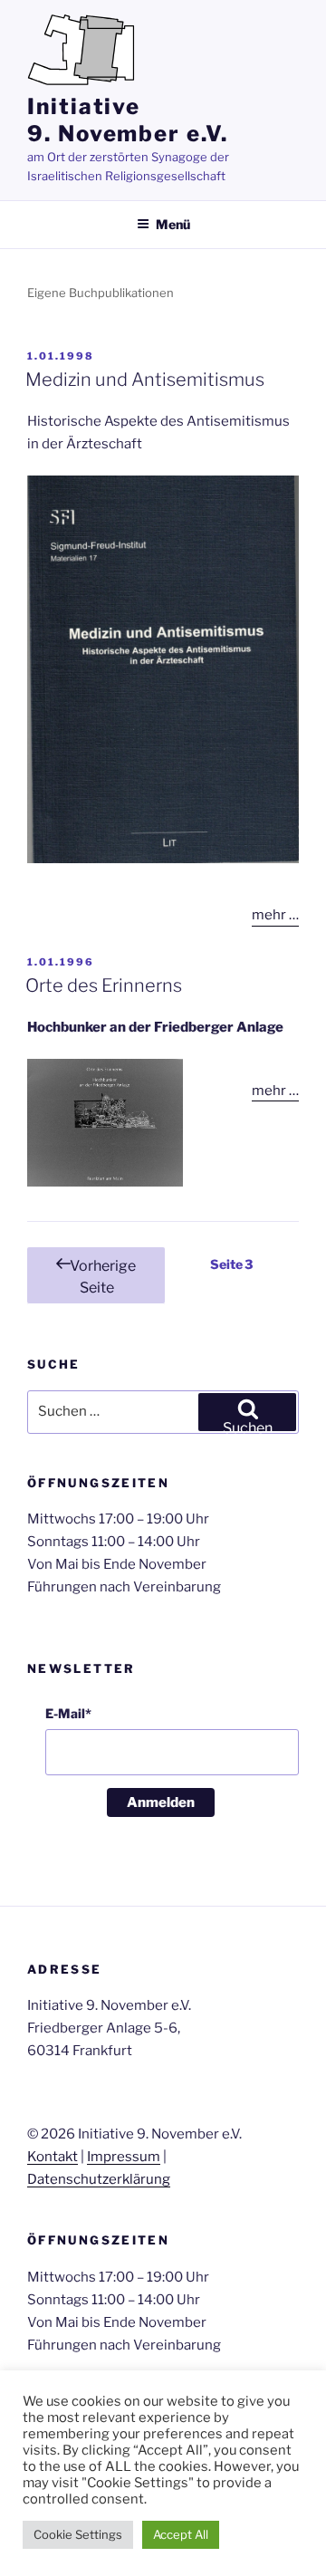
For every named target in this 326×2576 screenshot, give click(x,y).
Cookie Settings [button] (78, 2534)
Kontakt (53, 2157)
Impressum (124, 2157)
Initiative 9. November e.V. (128, 120)
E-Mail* (68, 1713)
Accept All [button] (181, 2534)
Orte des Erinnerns (104, 985)
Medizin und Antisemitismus (145, 380)
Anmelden (161, 1802)
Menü (173, 224)
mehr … (275, 915)
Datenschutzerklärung (99, 2179)
